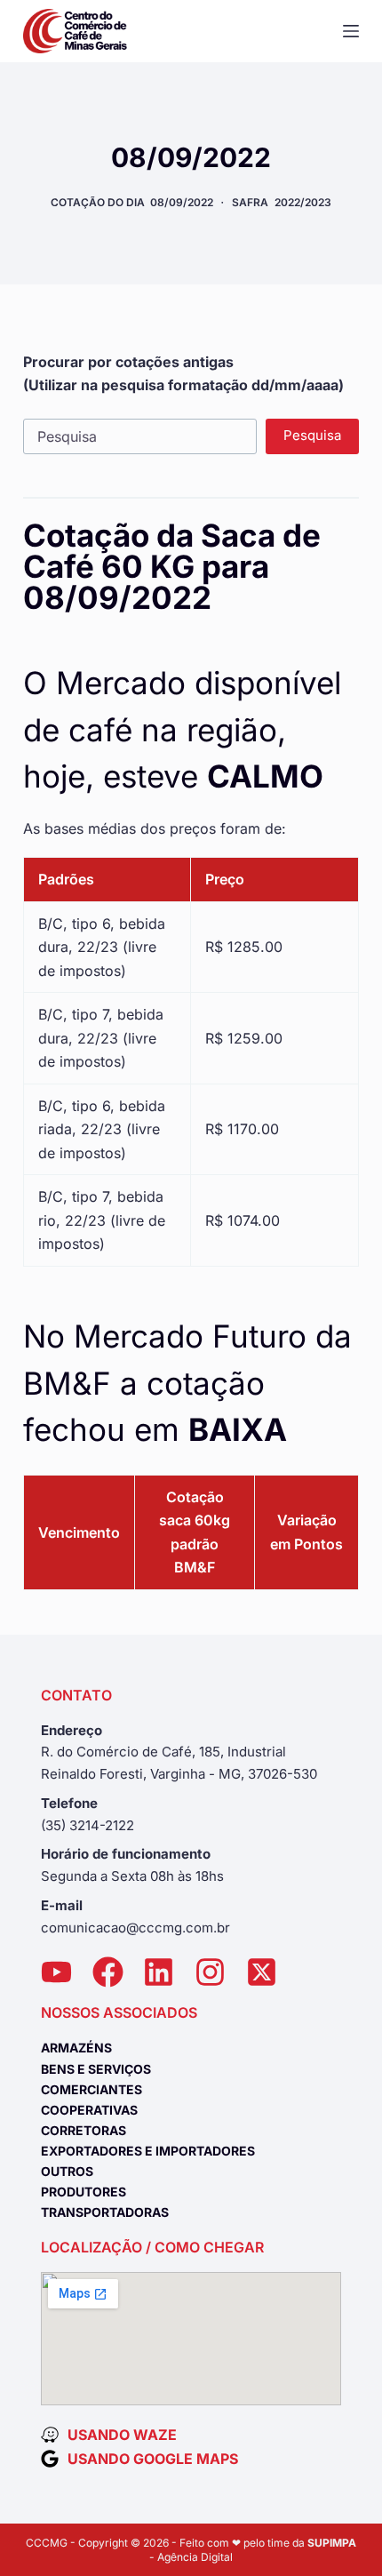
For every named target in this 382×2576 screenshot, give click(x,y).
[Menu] (351, 31)
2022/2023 (303, 202)
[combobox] (140, 436)
